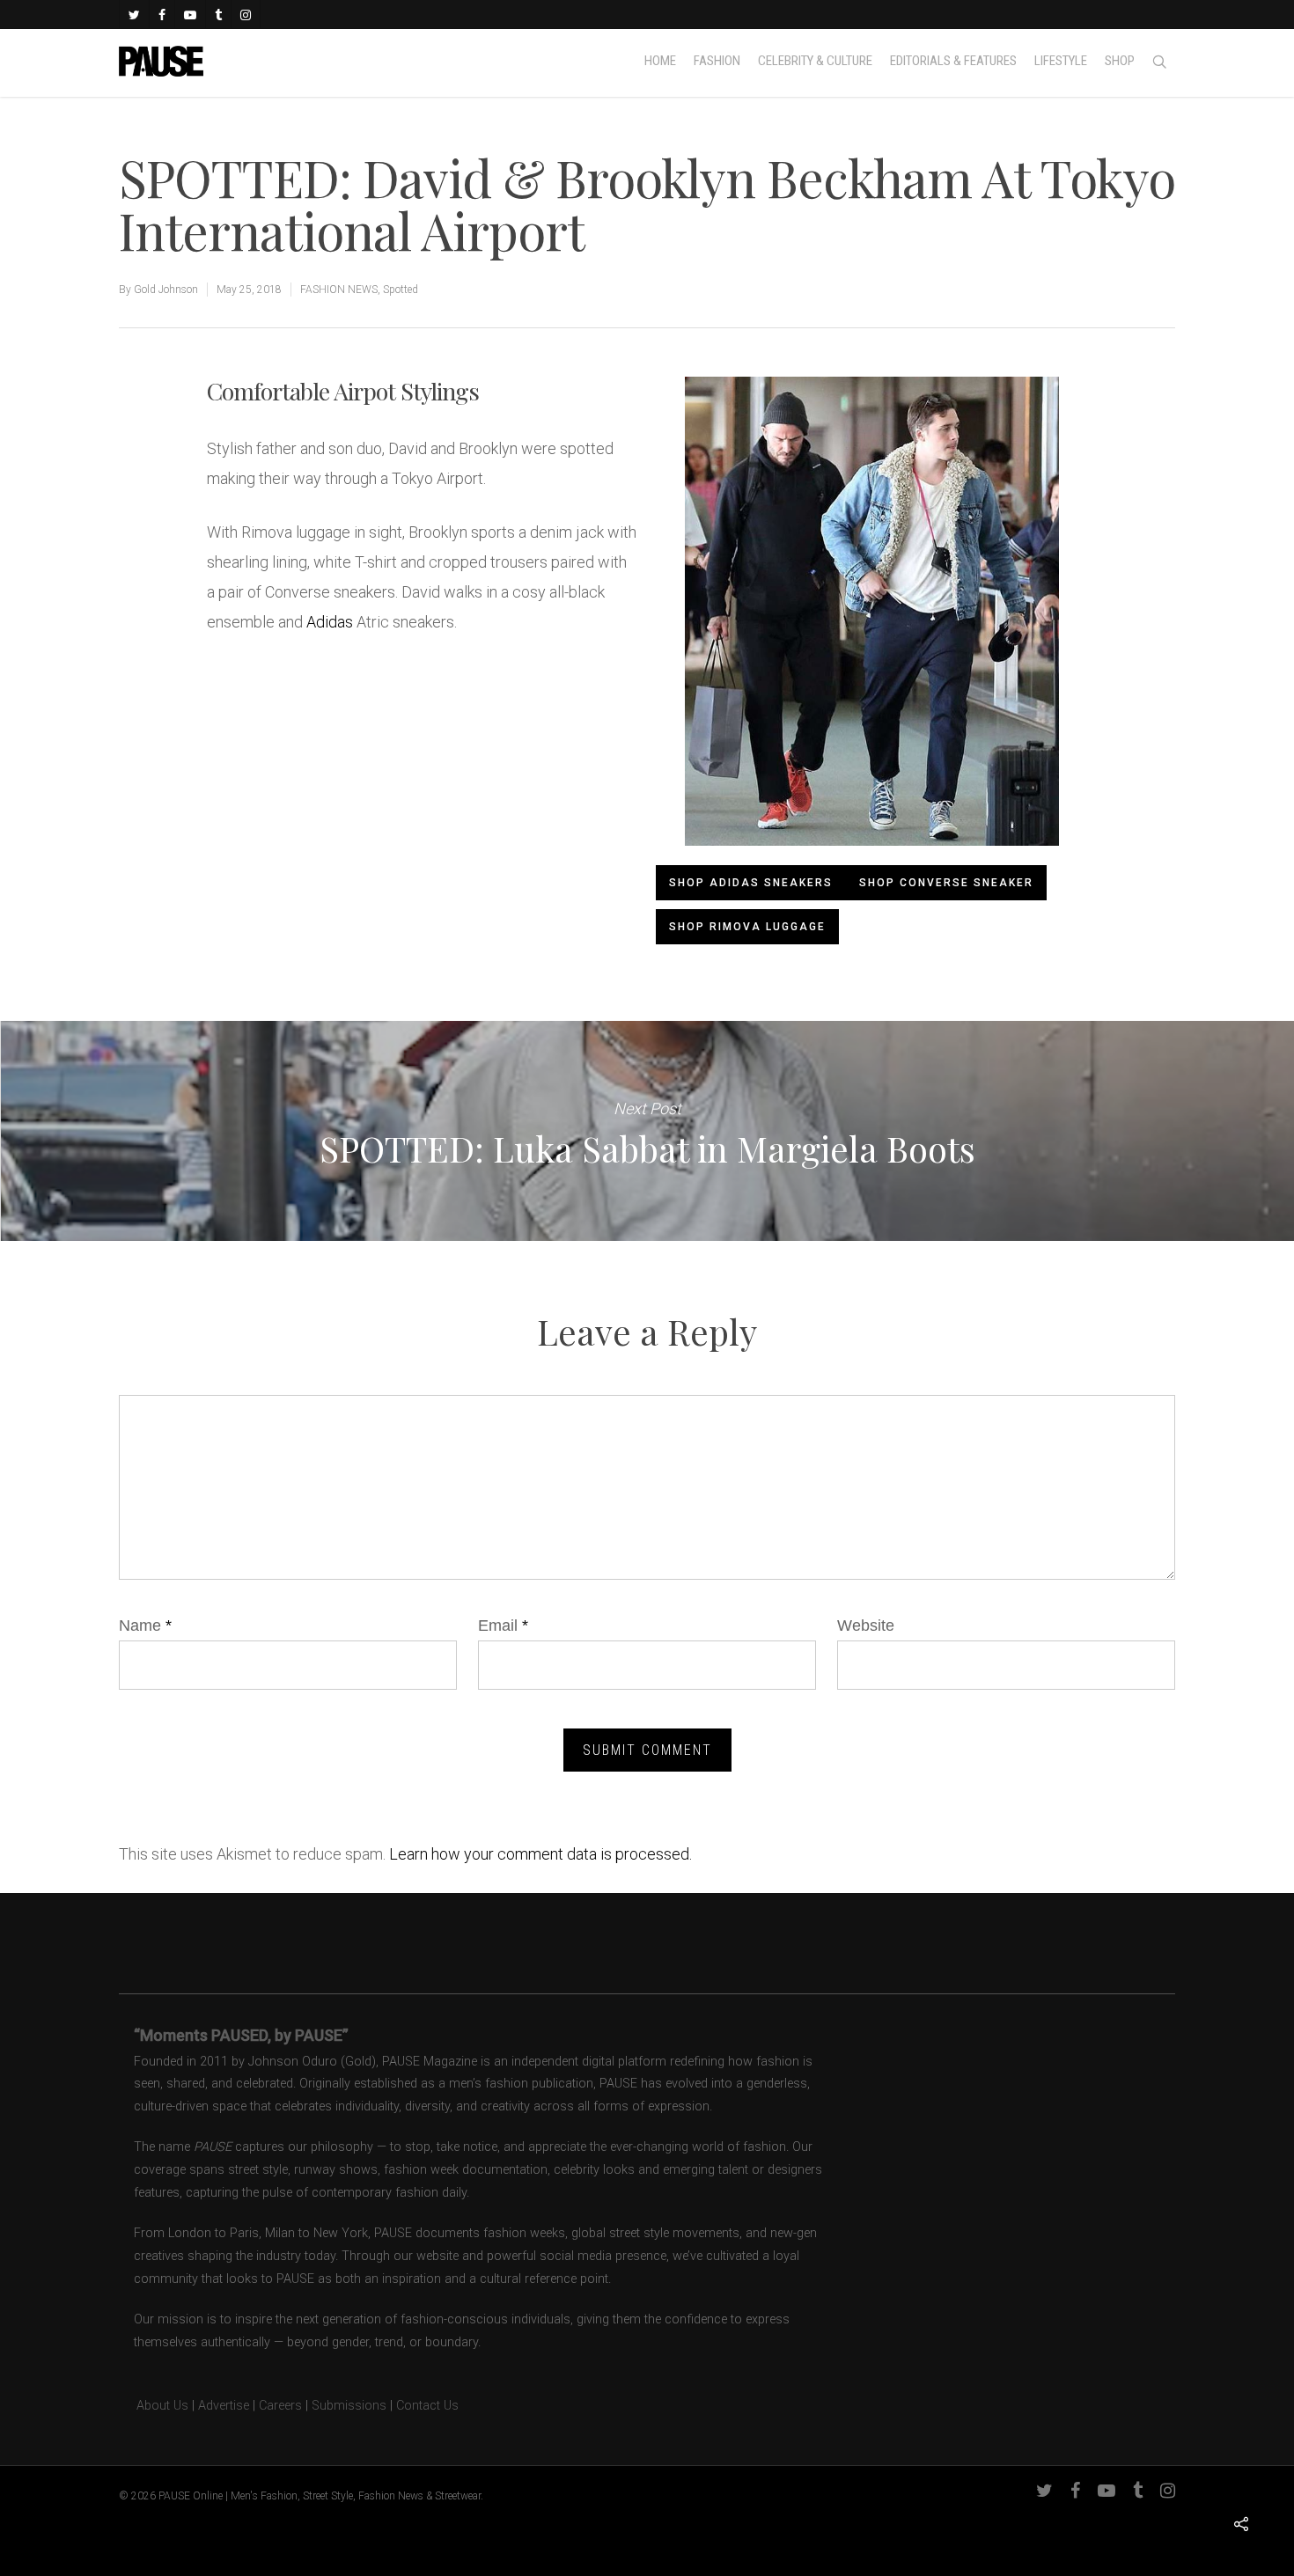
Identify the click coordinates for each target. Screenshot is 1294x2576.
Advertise (224, 2406)
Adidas (330, 622)
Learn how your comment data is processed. (540, 1854)
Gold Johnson (166, 290)
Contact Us (427, 2406)
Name (145, 1626)
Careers (280, 2406)
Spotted (401, 290)
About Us (154, 2406)
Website (866, 1626)
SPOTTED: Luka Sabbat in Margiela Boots (647, 1131)
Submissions (349, 2406)
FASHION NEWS (339, 290)
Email (503, 1626)
